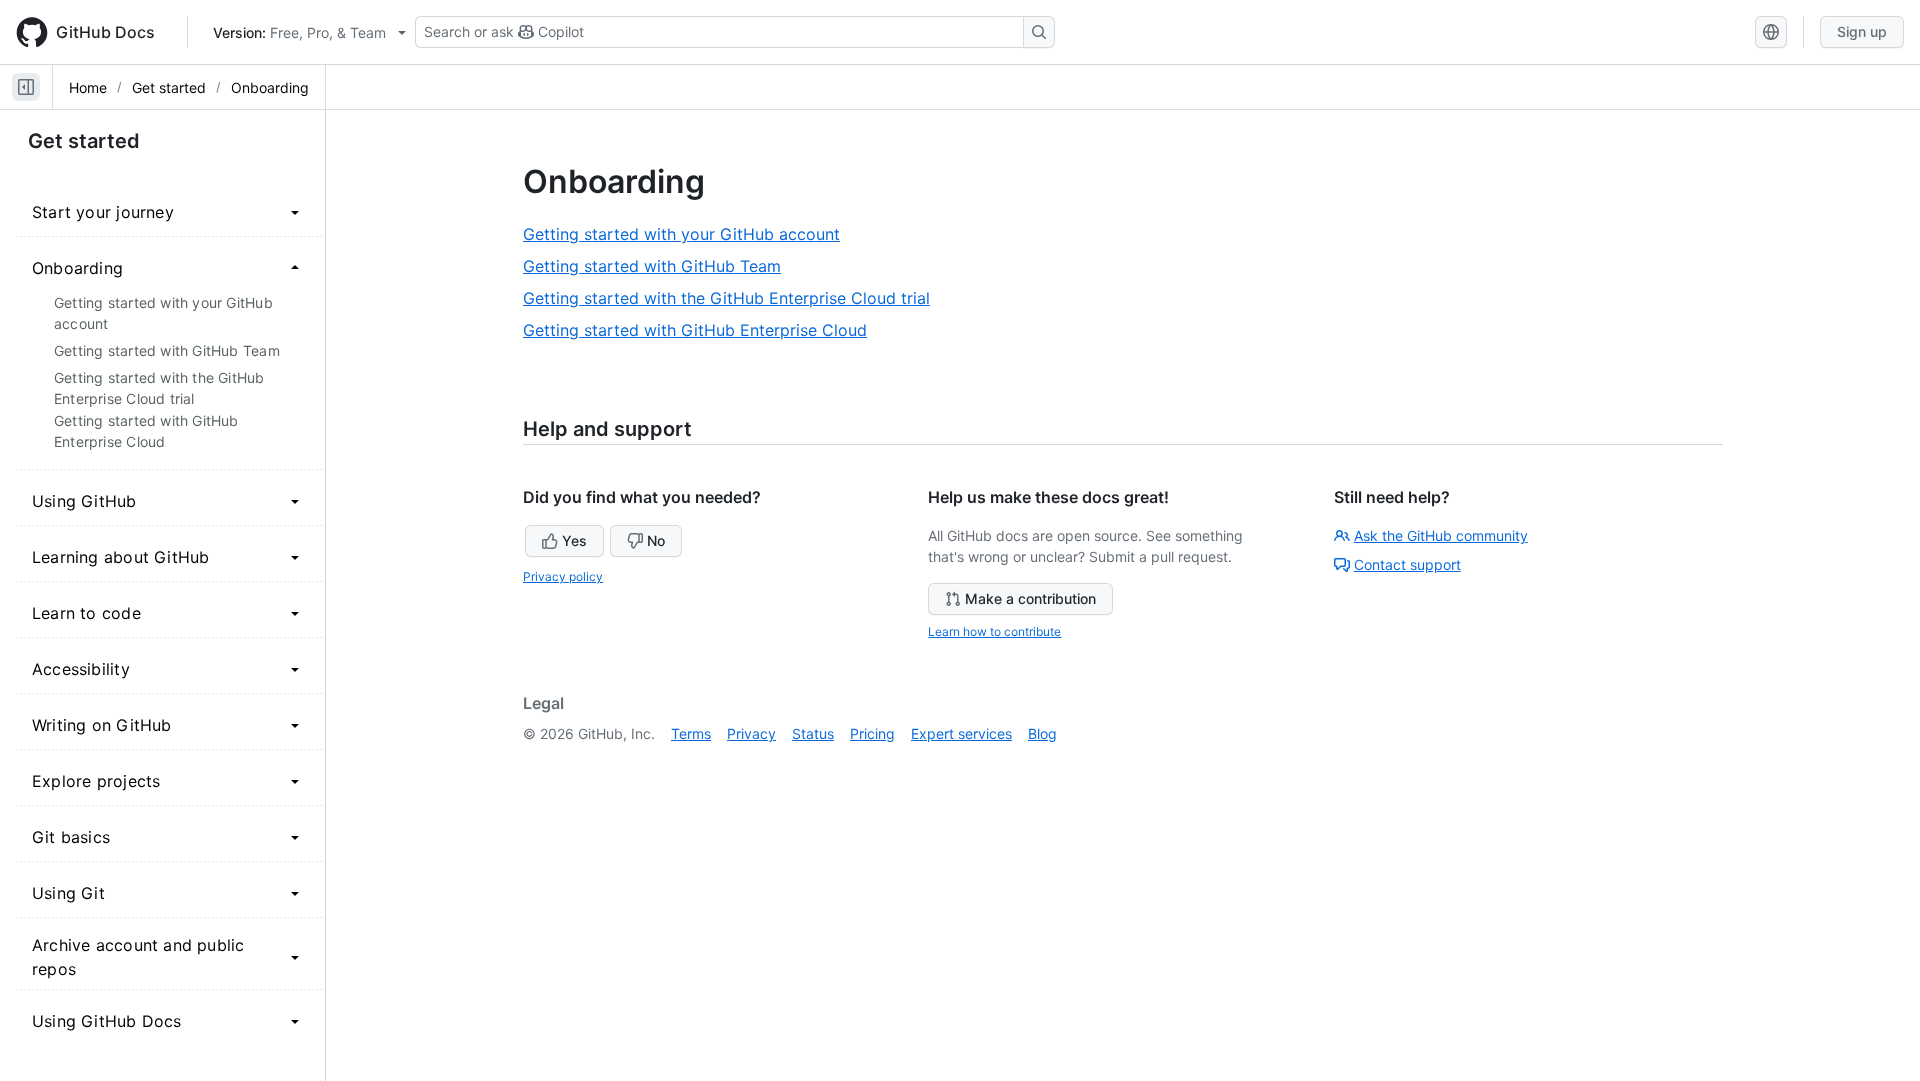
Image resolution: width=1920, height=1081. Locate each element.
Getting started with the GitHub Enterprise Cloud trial (734, 298)
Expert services (961, 733)
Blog (1042, 733)
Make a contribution (1030, 598)
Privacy (751, 733)
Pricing (872, 733)
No (656, 540)
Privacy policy (563, 576)
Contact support (1407, 564)
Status (813, 733)
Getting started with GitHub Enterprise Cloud (702, 330)
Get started (169, 87)
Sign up (1862, 31)
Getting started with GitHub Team (659, 266)
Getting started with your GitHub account (689, 234)
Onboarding (270, 87)
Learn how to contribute (994, 631)
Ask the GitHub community (1441, 535)
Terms (691, 733)
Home (88, 87)
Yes (574, 540)
